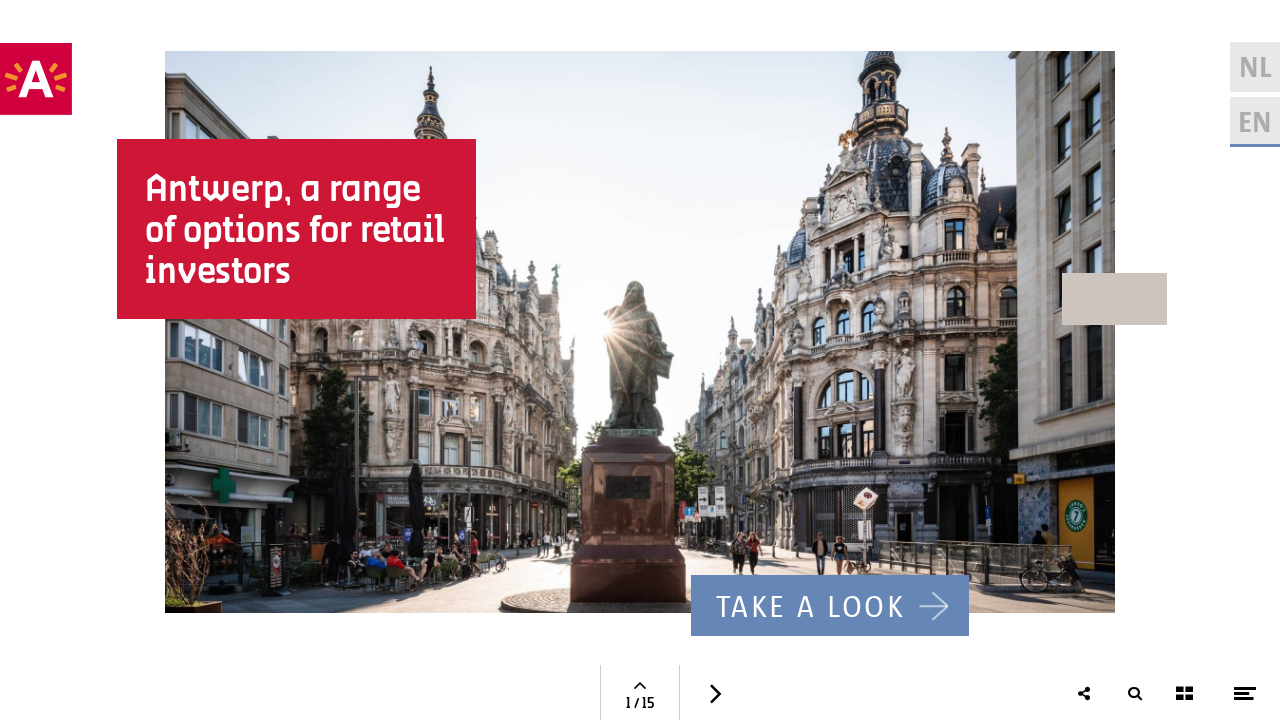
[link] (829, 606)
